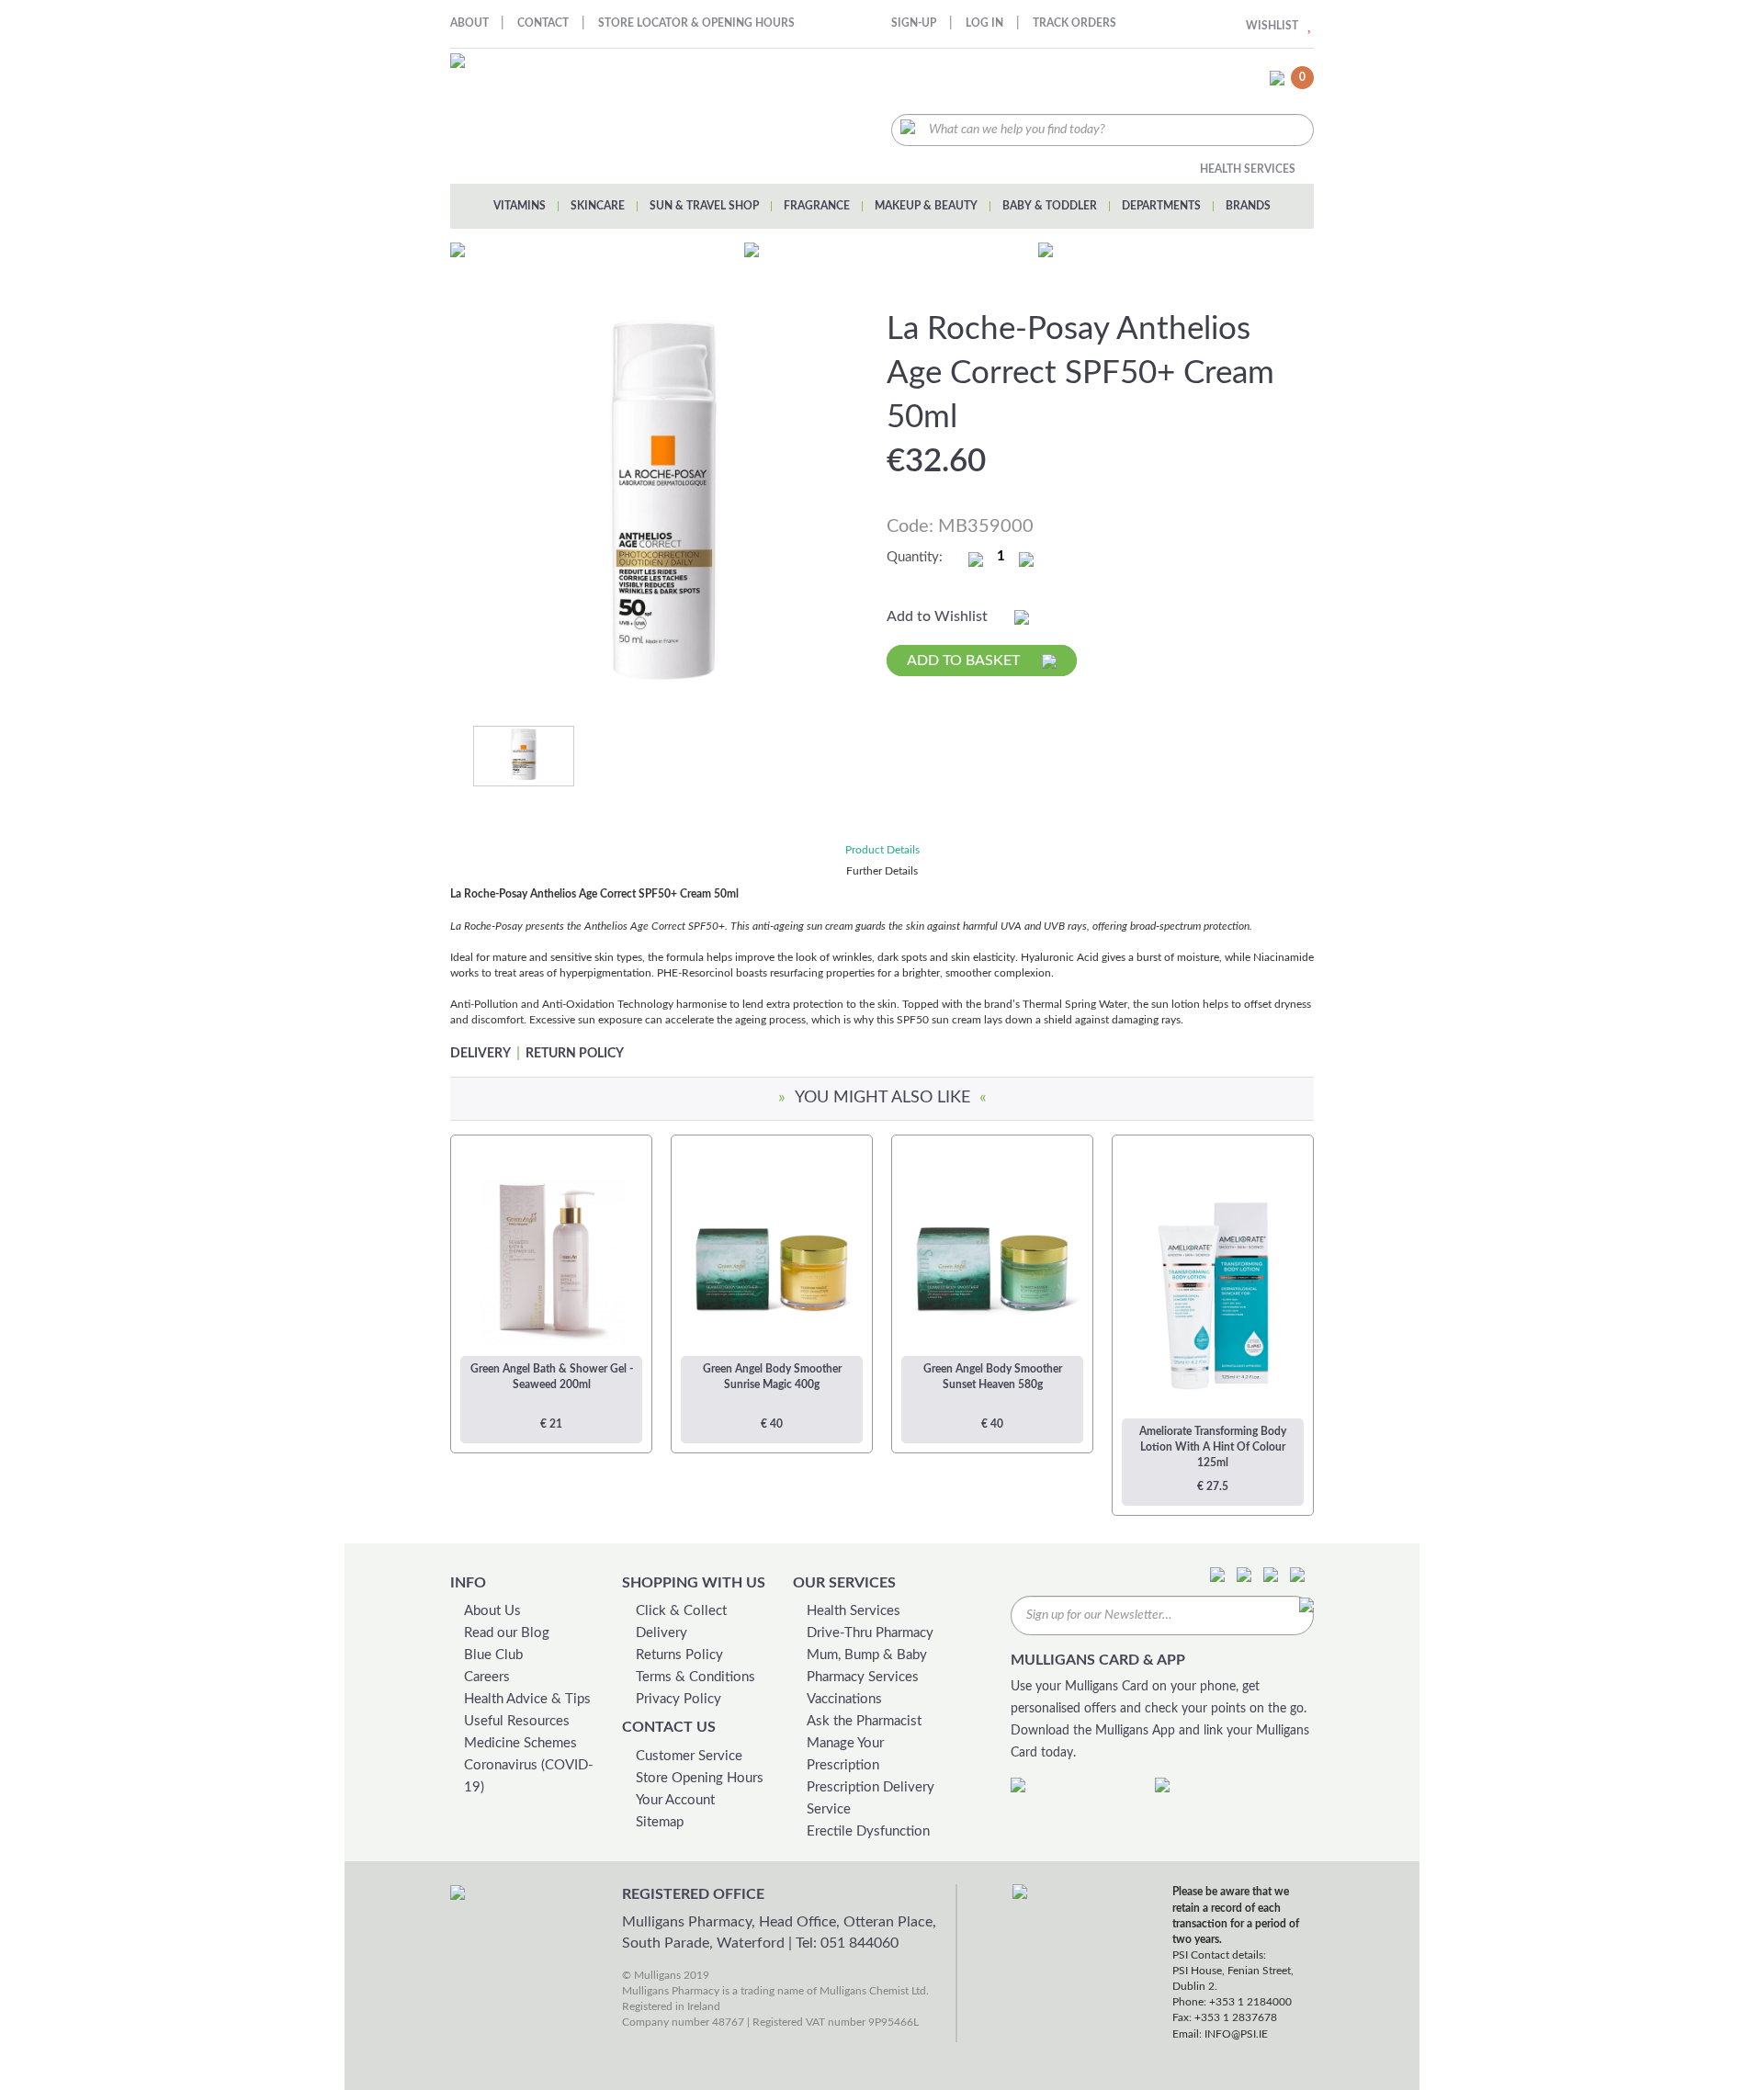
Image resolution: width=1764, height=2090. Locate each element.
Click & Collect (681, 1611)
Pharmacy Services (863, 1677)
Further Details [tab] (882, 871)
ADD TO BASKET (965, 661)
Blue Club (493, 1655)
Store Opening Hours (700, 1778)
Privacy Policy (678, 1699)
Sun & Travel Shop (704, 206)
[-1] (976, 559)
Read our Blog (507, 1633)
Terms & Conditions (695, 1677)
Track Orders (1074, 23)
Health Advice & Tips (527, 1699)
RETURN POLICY (575, 1054)
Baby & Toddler (1050, 206)
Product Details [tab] (882, 850)
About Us (492, 1611)
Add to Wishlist (939, 616)
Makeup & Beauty (926, 206)
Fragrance (817, 206)
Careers (487, 1677)
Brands (1248, 206)
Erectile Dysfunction (868, 1831)
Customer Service (689, 1756)
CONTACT (543, 23)
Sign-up (914, 23)
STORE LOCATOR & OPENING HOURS (696, 23)
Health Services (1248, 169)
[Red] (524, 755)
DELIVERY (481, 1054)
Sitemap (660, 1822)
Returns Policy (679, 1655)
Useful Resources (517, 1721)
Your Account (675, 1800)
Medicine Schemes (520, 1743)
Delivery (661, 1633)
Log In (984, 23)
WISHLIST (1272, 26)
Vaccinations (844, 1699)
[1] (1026, 559)
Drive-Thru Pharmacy (870, 1633)
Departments (1161, 206)
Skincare (598, 206)
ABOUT (471, 23)
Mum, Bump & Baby (867, 1655)
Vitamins (520, 206)
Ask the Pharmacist (864, 1721)
